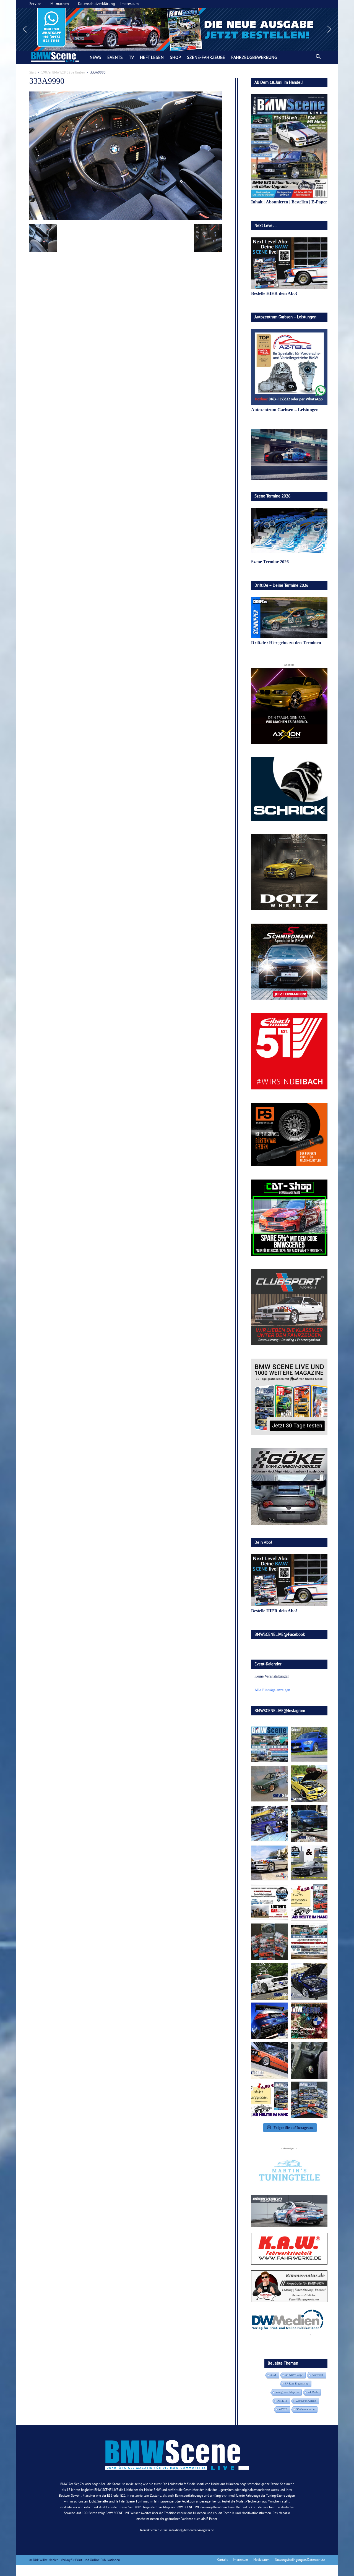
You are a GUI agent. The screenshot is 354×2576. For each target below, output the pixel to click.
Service (35, 4)
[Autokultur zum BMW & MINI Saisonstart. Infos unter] (270, 1902)
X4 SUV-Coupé (294, 2375)
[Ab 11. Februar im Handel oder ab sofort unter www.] (270, 1942)
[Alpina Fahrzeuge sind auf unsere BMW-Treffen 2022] (270, 1823)
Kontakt (222, 2560)
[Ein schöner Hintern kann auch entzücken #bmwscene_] (270, 2021)
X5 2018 (282, 2401)
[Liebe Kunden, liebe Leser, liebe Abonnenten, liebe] (309, 2021)
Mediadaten (261, 2560)
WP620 (283, 2409)
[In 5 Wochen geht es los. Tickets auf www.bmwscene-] (270, 1744)
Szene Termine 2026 (270, 562)
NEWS (95, 57)
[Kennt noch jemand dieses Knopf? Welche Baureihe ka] (309, 2060)
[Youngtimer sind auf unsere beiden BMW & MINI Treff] (309, 1784)
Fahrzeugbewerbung (254, 57)
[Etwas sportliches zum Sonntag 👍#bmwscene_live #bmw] (270, 1981)
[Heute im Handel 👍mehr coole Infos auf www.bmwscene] (309, 1902)
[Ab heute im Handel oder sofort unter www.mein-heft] (270, 2100)
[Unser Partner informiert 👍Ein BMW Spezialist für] (270, 1863)
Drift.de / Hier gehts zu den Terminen (286, 643)
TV (131, 57)
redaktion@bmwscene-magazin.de (191, 2530)
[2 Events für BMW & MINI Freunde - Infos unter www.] (309, 1942)
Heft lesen (152, 57)
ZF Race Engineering (297, 2384)
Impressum (129, 4)
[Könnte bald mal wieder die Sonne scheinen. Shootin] (309, 1981)
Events (115, 57)
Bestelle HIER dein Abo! (274, 293)
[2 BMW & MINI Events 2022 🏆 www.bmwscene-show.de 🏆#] (309, 1863)
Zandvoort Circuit (306, 2401)
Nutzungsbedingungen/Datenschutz (300, 2560)
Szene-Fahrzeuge (206, 57)
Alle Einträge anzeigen (272, 1690)
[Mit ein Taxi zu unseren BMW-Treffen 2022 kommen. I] (309, 1744)
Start (33, 72)
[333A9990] (126, 218)
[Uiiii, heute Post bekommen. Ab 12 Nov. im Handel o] (309, 2100)
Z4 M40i (313, 2392)
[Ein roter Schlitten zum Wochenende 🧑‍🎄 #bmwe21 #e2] (270, 2060)
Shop (175, 57)
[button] (177, 29)
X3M (273, 2375)
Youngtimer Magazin (287, 2392)
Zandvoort (317, 2375)
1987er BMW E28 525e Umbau (63, 72)
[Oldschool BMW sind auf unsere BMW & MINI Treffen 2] (270, 1784)
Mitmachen (60, 4)
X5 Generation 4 (305, 2409)
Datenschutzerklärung (97, 4)
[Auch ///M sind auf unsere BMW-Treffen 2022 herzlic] (309, 1823)
